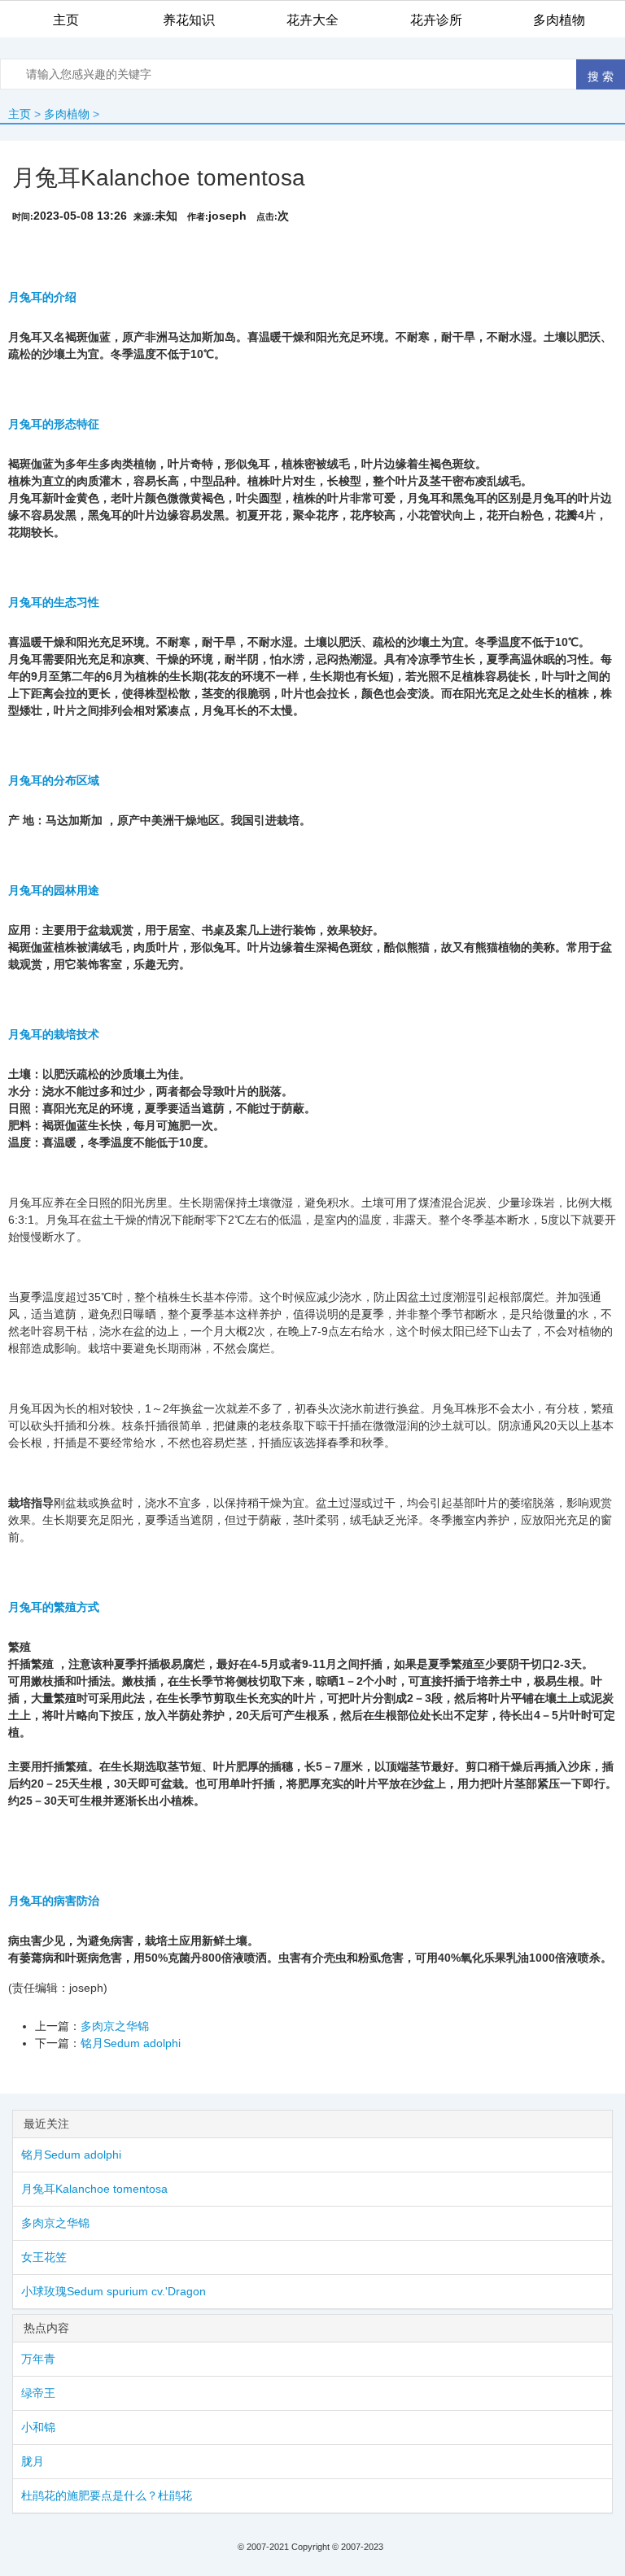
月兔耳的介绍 (42, 297)
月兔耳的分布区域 (54, 780)
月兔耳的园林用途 (54, 890)
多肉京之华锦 (115, 2026)
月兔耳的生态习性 (54, 602)
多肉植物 (67, 114)
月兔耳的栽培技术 (54, 1034)
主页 (20, 114)
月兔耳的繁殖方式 (54, 1607)
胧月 (33, 2461)
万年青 (38, 2359)
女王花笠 (44, 2257)
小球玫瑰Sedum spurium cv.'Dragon (114, 2291)
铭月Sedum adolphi (131, 2043)
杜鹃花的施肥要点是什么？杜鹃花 (107, 2495)
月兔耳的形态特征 (54, 424)
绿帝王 (38, 2393)
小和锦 (38, 2427)
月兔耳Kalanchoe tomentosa (94, 2189)
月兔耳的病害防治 (54, 1901)
